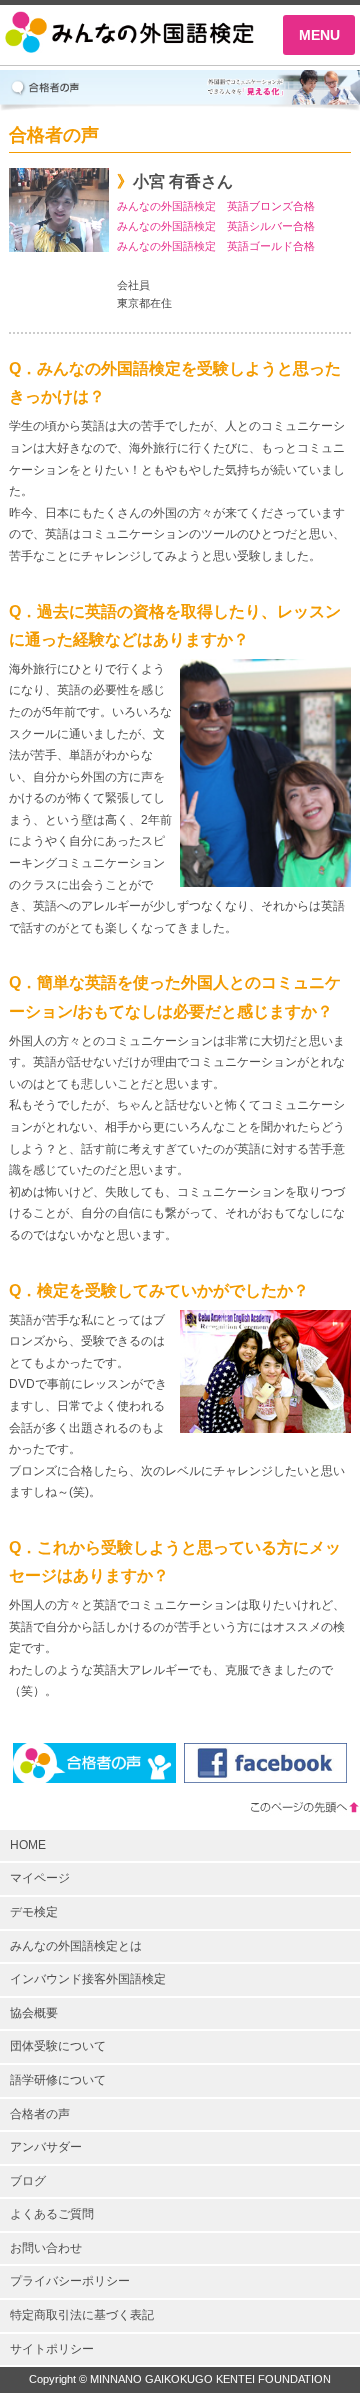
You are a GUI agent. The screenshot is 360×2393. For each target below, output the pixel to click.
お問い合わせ (46, 2248)
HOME (28, 1845)
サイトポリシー (52, 2349)
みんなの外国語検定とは (76, 1946)
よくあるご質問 (52, 2214)
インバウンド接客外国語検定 (88, 1979)
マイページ (40, 1878)
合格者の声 (40, 2114)
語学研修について (58, 2080)
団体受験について (58, 2046)
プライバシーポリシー (70, 2281)
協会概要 (34, 2013)
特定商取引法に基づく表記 (82, 2315)
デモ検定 (34, 1912)
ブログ (28, 2181)
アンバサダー (46, 2147)
